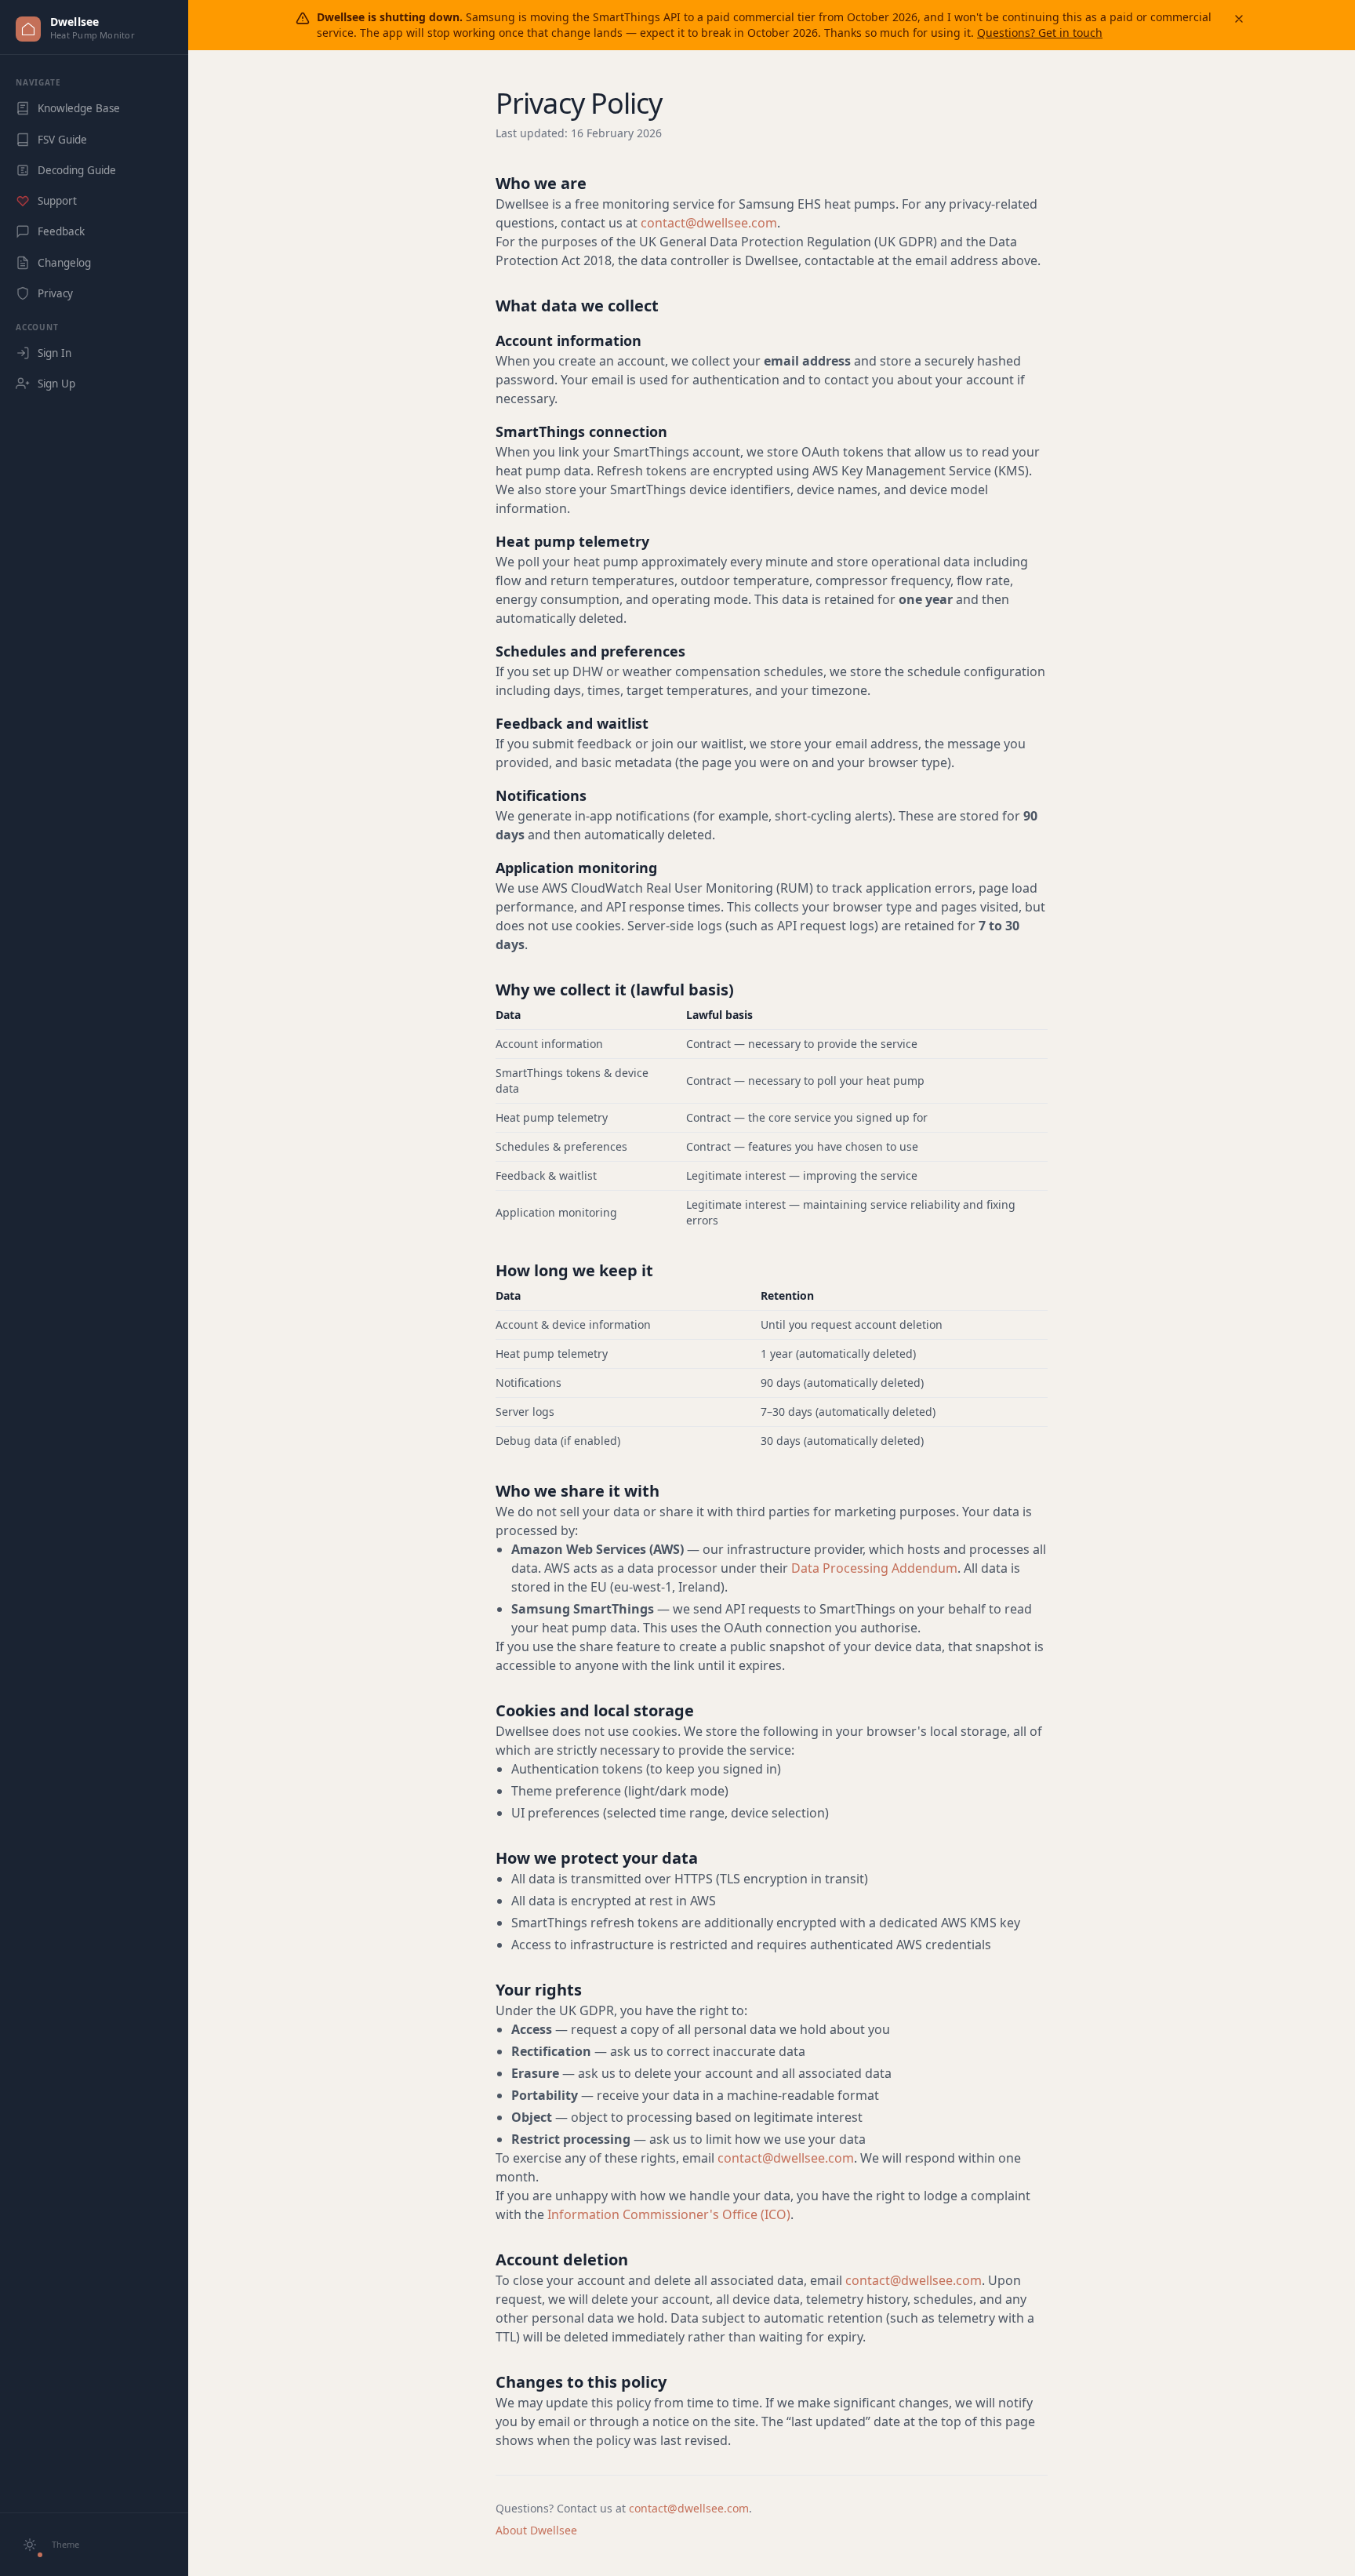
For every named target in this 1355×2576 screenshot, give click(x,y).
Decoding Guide (77, 170)
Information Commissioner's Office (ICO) (669, 2214)
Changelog (64, 263)
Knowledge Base (79, 108)
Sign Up (56, 384)
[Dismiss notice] (1239, 19)
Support (57, 201)
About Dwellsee (536, 2530)
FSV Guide (62, 140)
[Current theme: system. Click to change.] (30, 2545)
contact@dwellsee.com (709, 223)
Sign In (54, 353)
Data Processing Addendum (874, 1568)
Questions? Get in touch (1040, 33)
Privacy (55, 293)
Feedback (61, 231)
